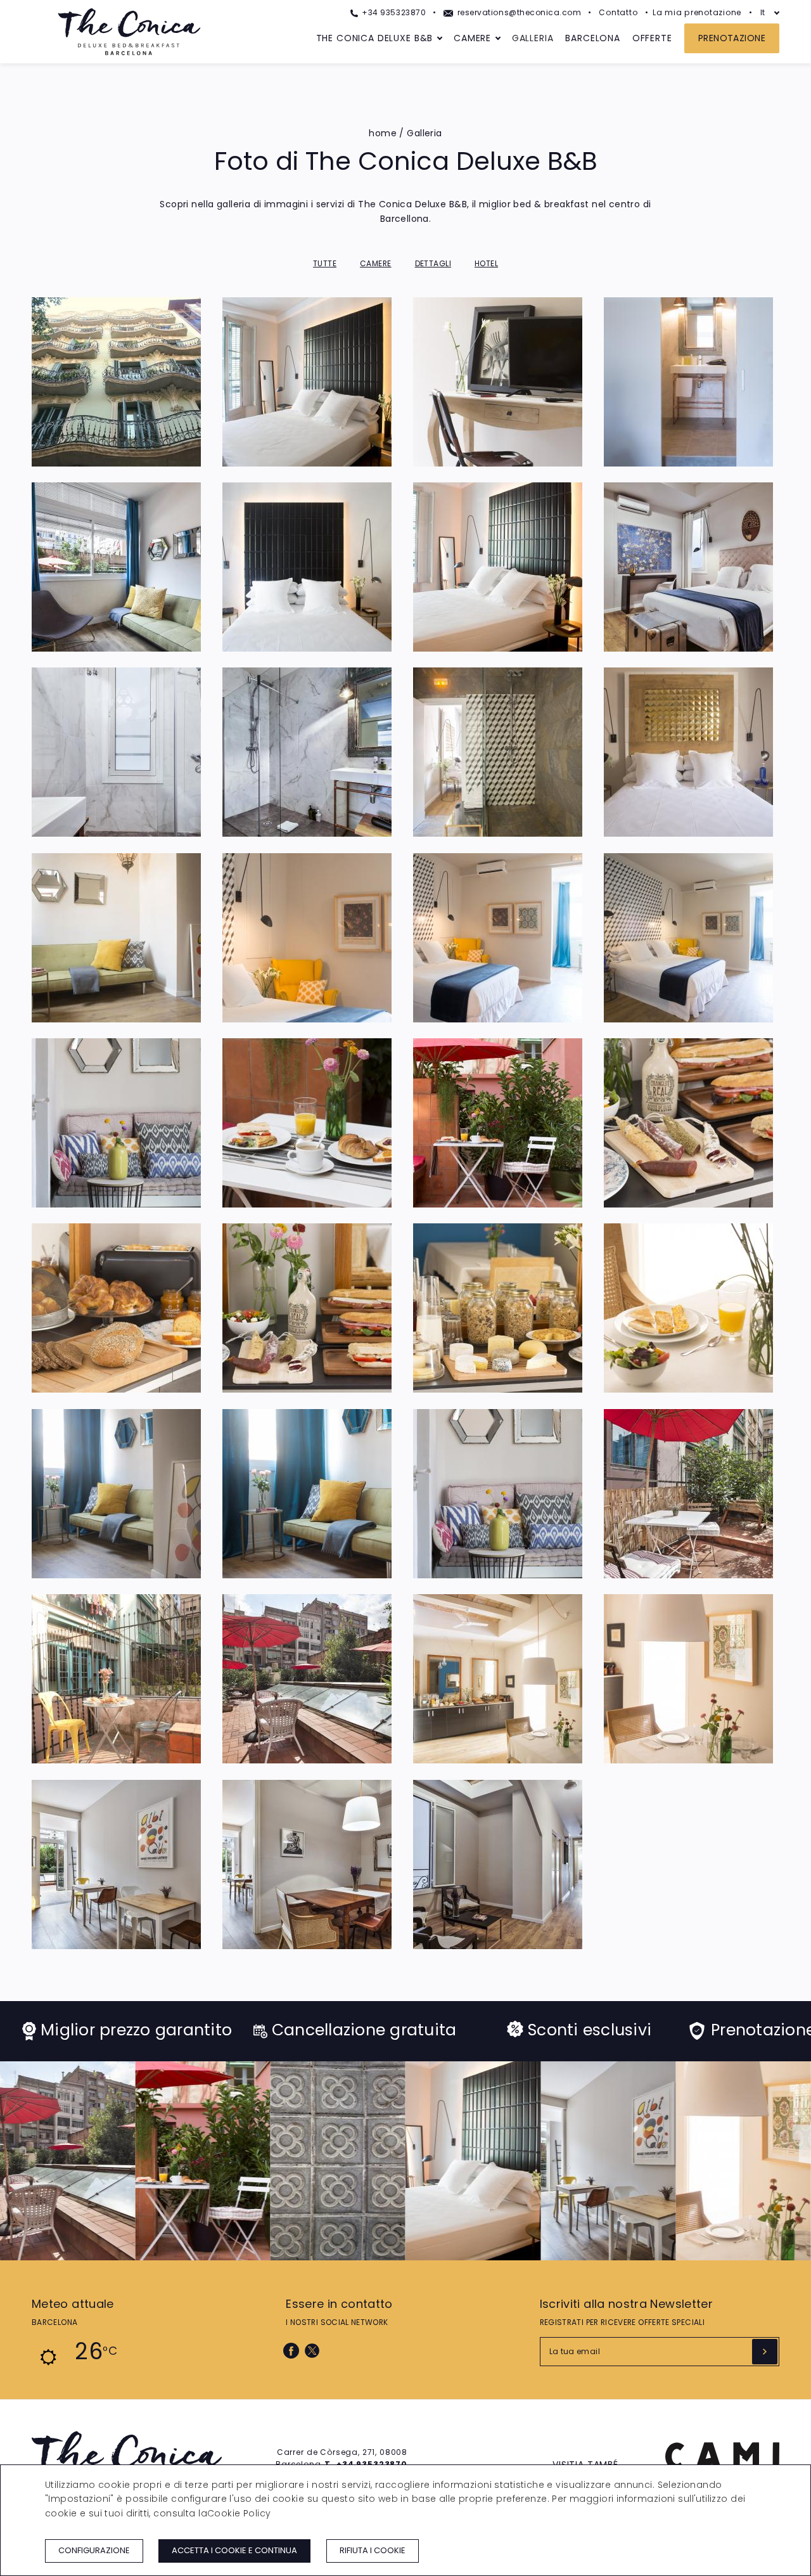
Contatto (618, 12)
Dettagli (433, 263)
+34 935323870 (393, 12)
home (383, 133)
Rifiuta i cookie (373, 2550)
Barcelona (593, 38)
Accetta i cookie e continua (234, 2550)
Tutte (325, 263)
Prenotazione (732, 38)
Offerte (652, 38)
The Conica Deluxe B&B (375, 38)
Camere (472, 38)
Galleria (533, 38)
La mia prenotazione (697, 12)
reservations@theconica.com (518, 12)
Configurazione (94, 2550)
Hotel (486, 263)
